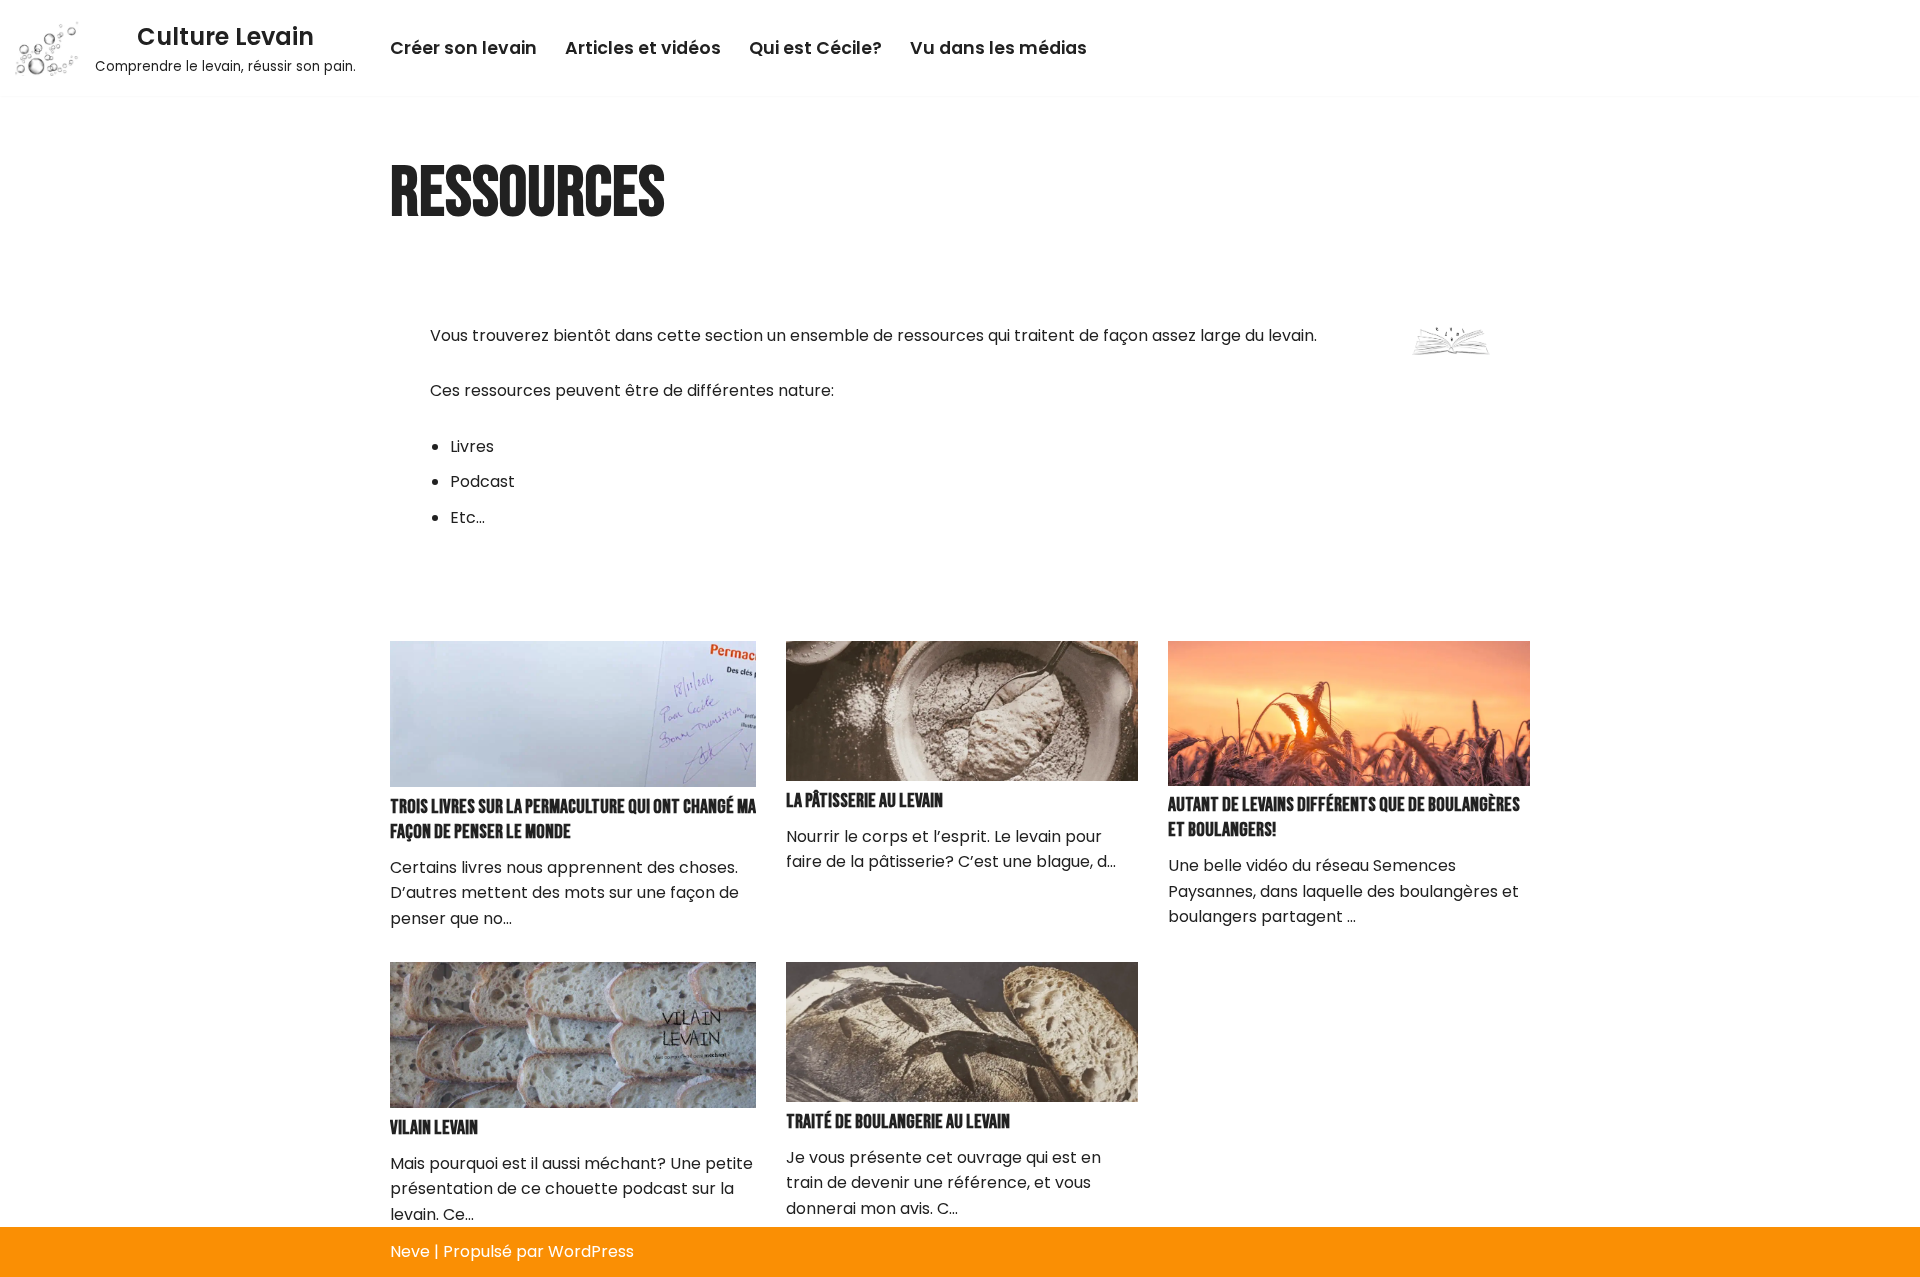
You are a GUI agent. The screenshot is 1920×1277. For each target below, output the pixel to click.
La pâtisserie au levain (864, 801)
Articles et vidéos (643, 48)
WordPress (591, 1251)
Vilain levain (434, 1128)
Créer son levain (463, 48)
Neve (410, 1251)
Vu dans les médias (998, 48)
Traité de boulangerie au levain (898, 1122)
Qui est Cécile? (815, 48)
